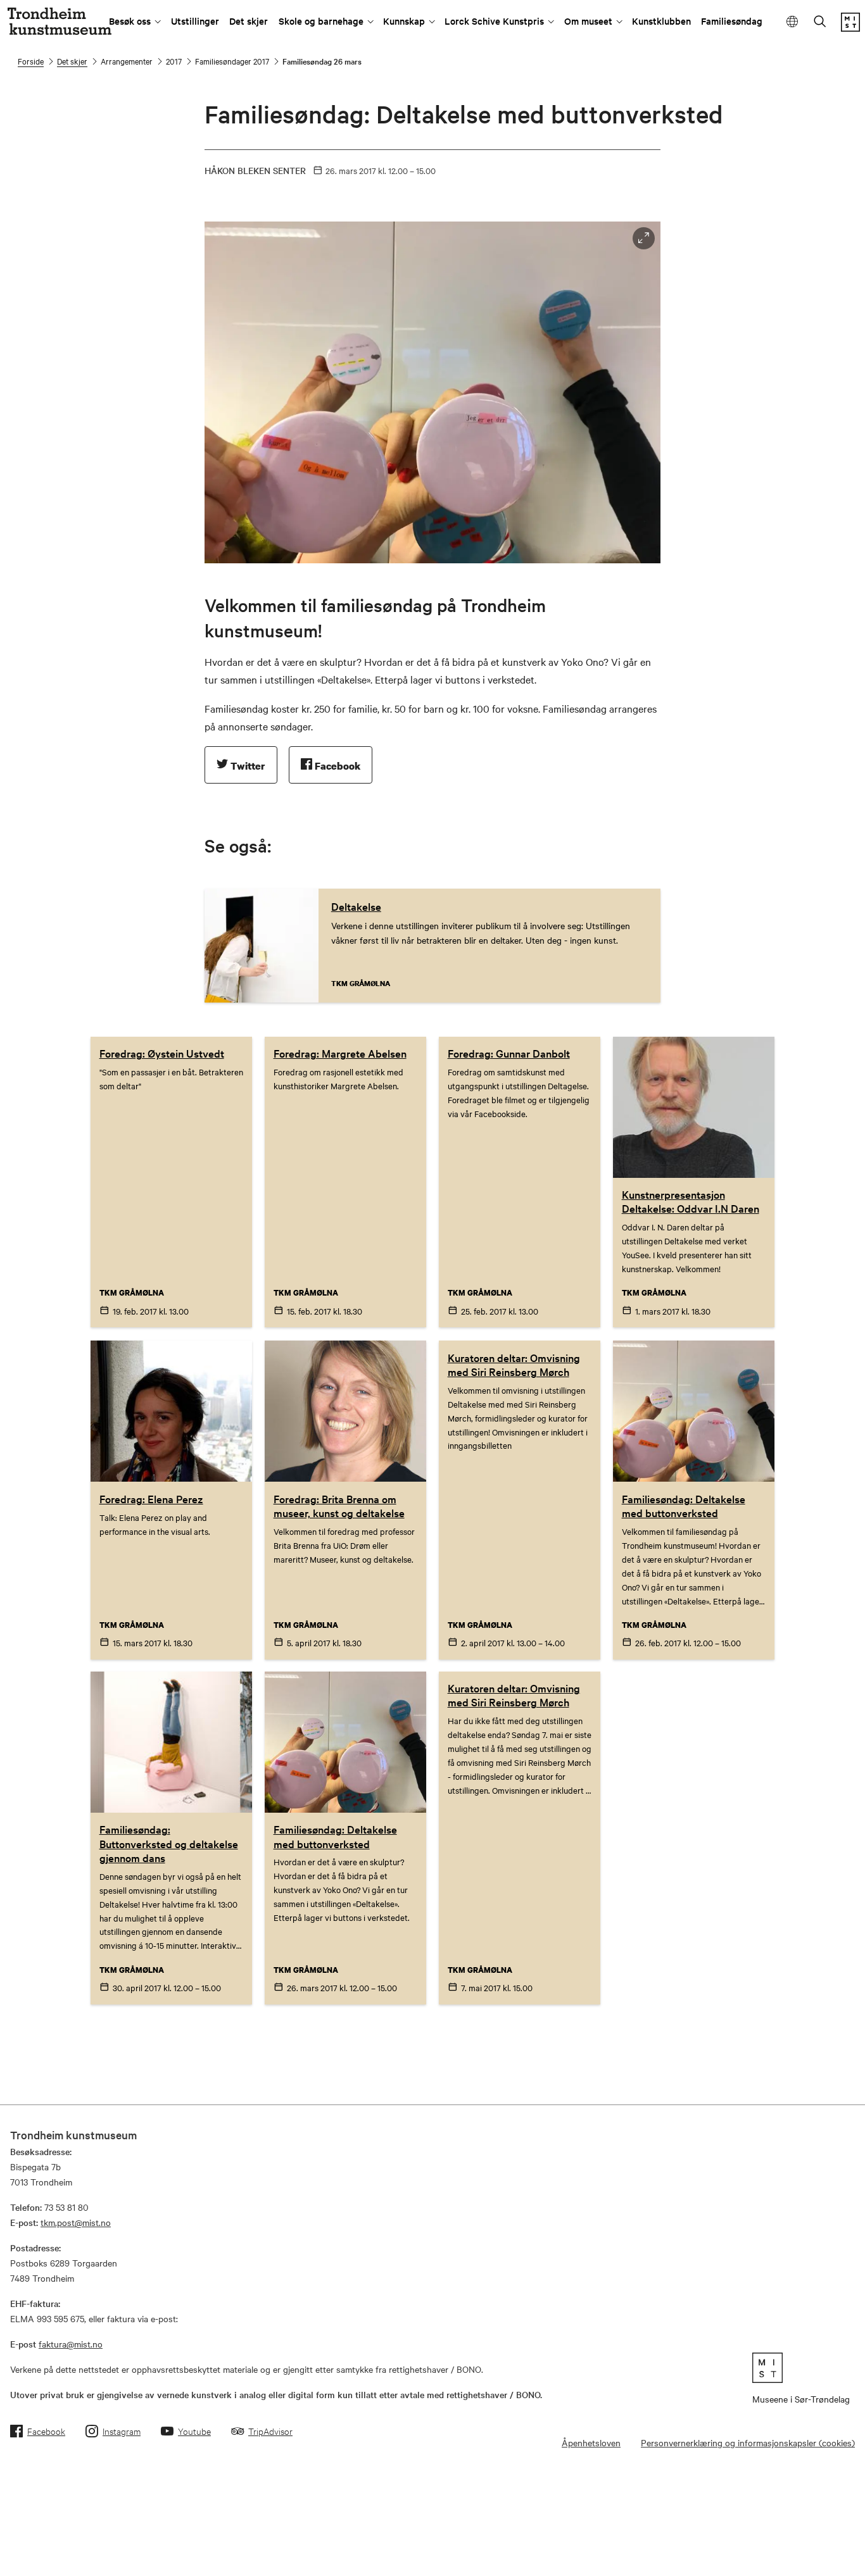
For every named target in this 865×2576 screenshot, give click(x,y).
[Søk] (820, 22)
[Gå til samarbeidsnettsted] (801, 2368)
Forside (31, 61)
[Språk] (792, 22)
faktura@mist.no (71, 2344)
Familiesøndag (732, 21)
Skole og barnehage (321, 21)
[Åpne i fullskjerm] (644, 238)
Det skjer (249, 21)
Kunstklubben (661, 21)
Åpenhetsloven (591, 2442)
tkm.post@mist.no (76, 2222)
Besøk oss (130, 21)
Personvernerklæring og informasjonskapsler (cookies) (748, 2442)
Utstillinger (195, 21)
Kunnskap (404, 21)
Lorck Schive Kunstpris (494, 21)
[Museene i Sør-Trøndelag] (850, 28)
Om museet (588, 21)
